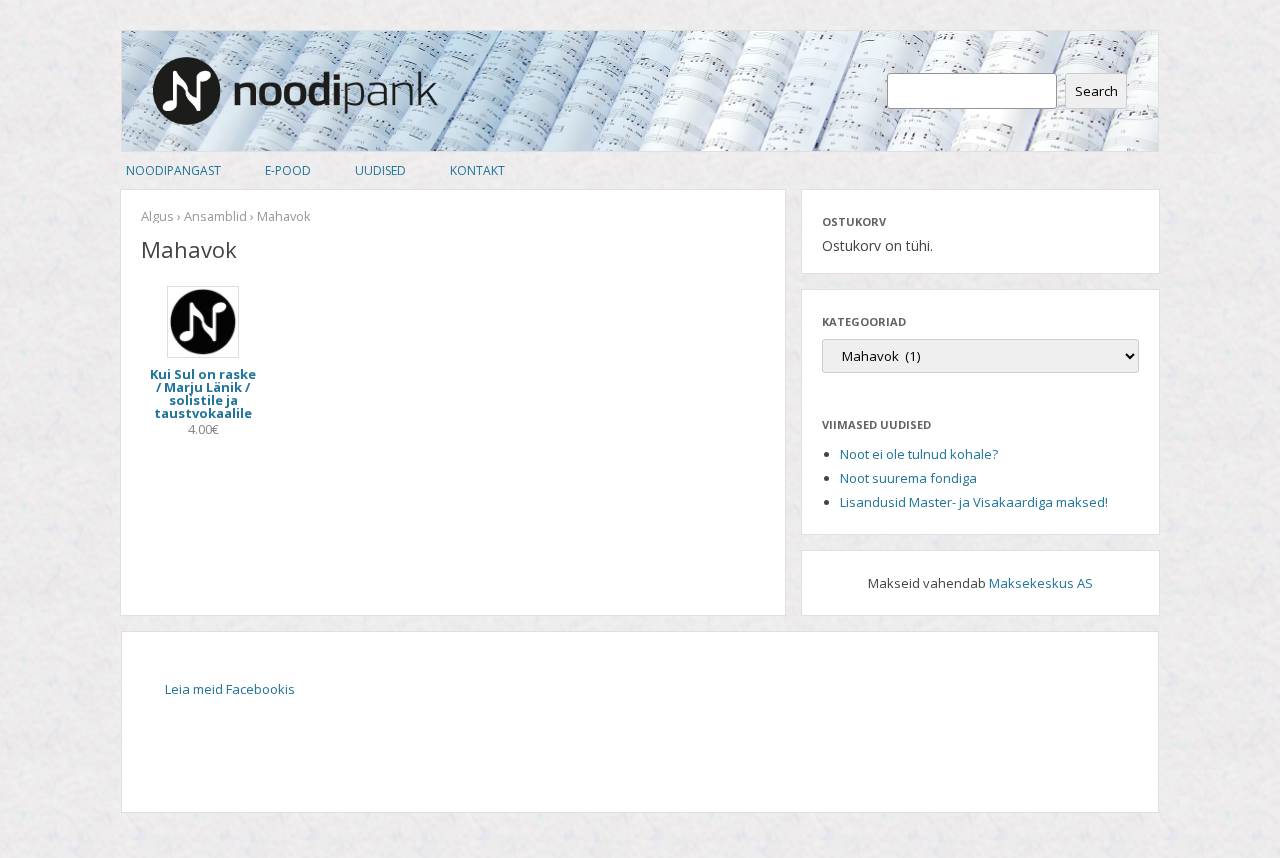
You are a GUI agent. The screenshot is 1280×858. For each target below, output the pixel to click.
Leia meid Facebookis (230, 689)
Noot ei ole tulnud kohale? (919, 454)
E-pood (288, 170)
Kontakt (477, 170)
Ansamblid (215, 216)
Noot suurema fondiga (908, 478)
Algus (157, 216)
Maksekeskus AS (1041, 583)
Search (1096, 91)
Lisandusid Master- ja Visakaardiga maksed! (974, 502)
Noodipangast (173, 170)
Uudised (380, 170)
